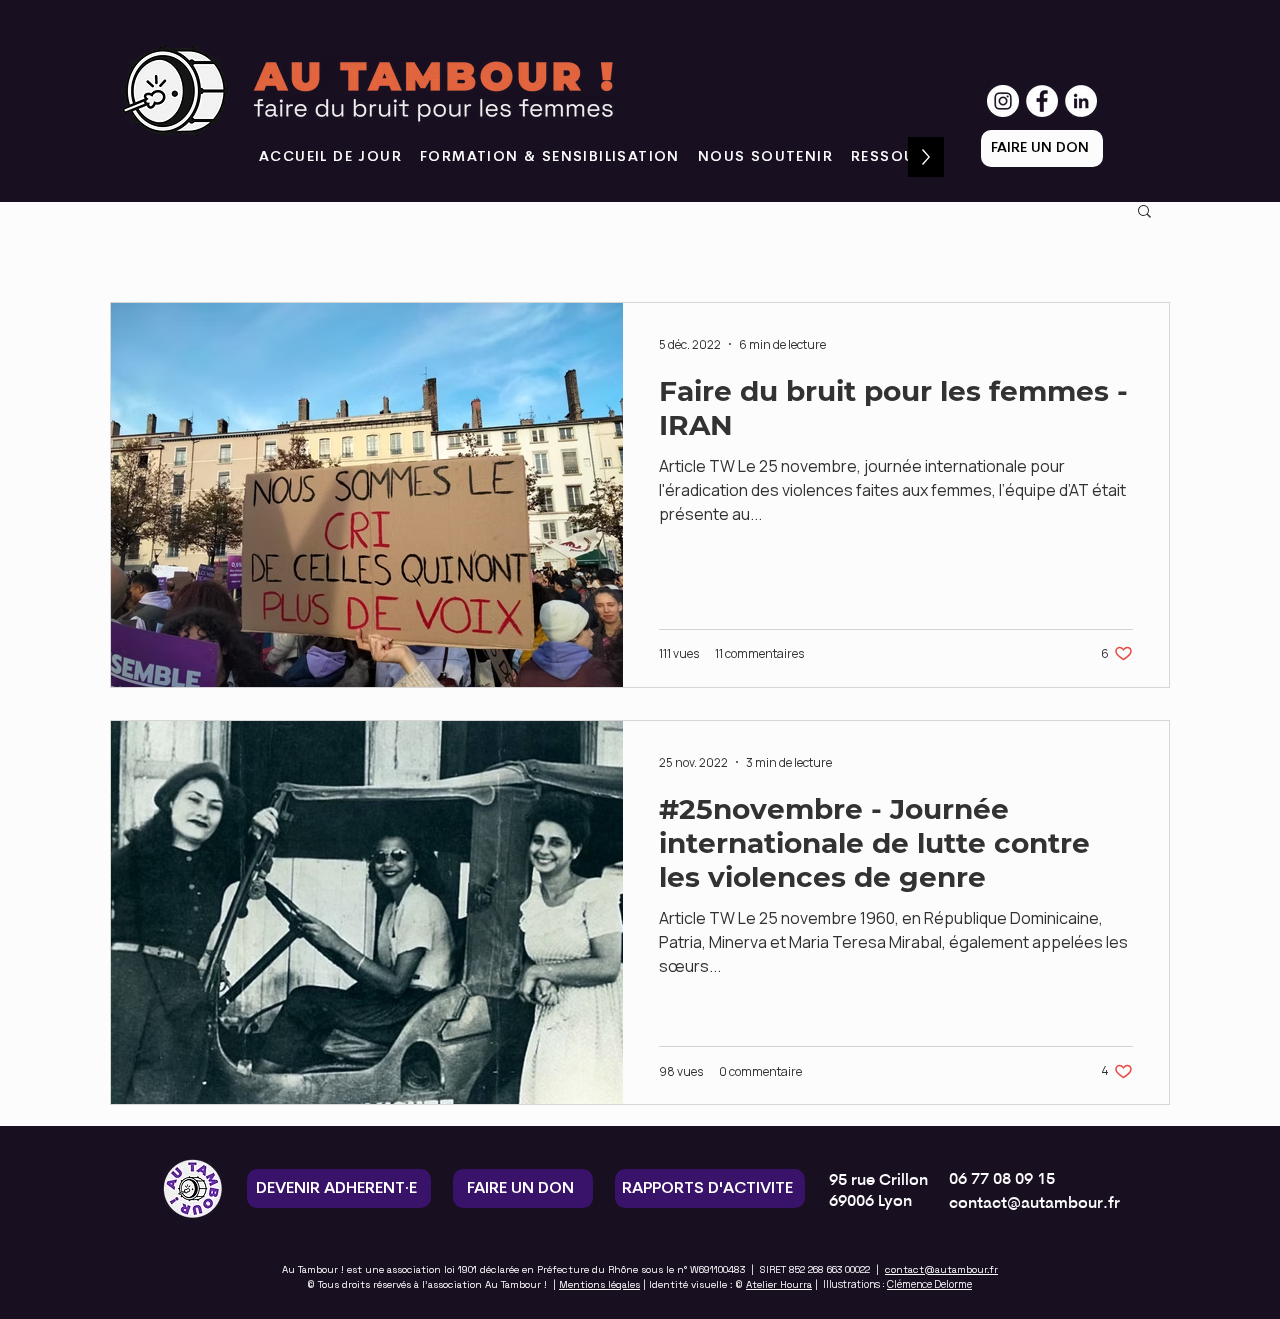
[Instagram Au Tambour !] (1003, 101)
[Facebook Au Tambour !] (1042, 101)
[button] (765, 157)
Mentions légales (599, 1284)
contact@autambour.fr (941, 1269)
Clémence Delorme (929, 1284)
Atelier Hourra (779, 1284)
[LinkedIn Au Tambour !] (1081, 101)
